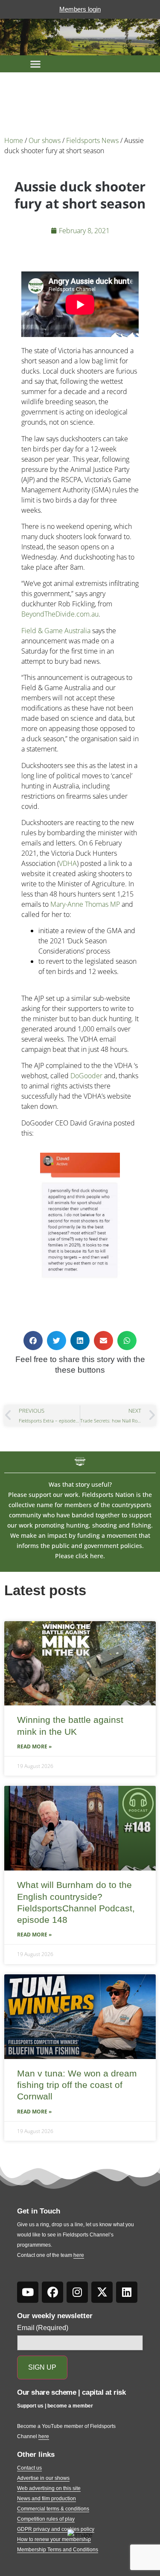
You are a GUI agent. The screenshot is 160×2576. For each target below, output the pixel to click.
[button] (35, 64)
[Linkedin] (127, 2292)
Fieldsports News (92, 140)
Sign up (42, 2367)
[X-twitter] (102, 2292)
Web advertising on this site (49, 2488)
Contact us (29, 2468)
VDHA (68, 863)
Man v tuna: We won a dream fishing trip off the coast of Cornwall (77, 2085)
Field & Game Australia (56, 631)
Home (14, 140)
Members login (80, 9)
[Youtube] (28, 2292)
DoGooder (86, 1076)
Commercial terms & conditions (53, 2509)
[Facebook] (52, 2292)
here (79, 2255)
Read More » (34, 1746)
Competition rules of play (46, 2519)
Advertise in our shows (43, 2478)
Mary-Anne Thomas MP (85, 904)
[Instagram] (77, 2292)
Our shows (45, 140)
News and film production (47, 2499)
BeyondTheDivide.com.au (60, 614)
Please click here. (80, 1556)
